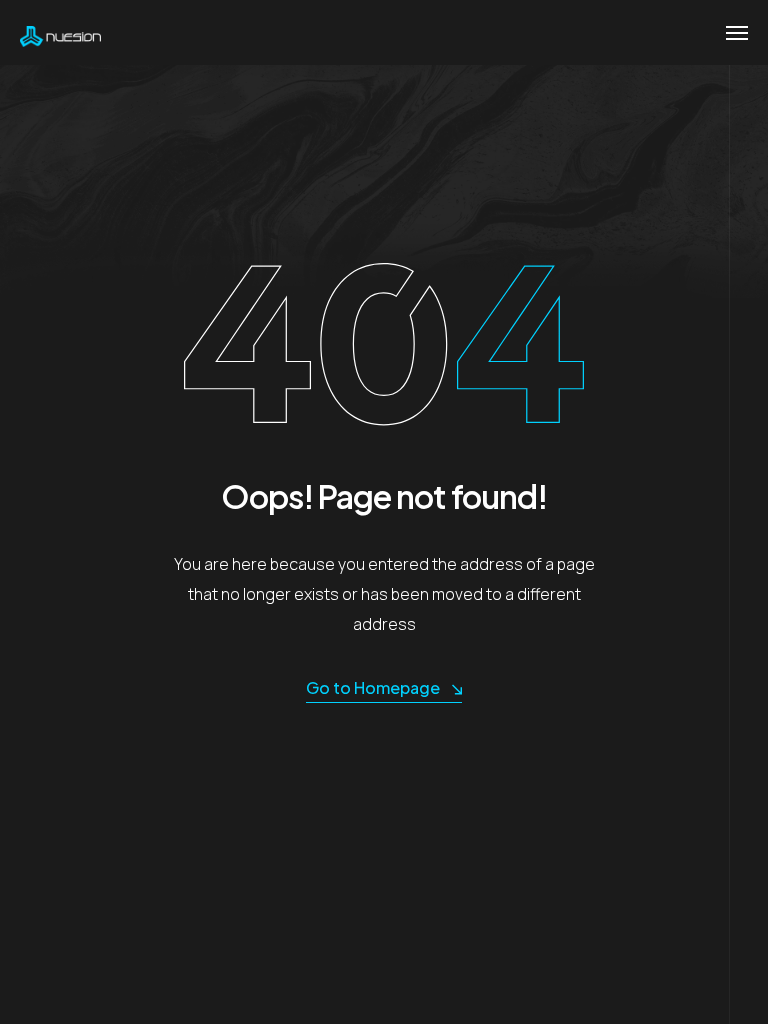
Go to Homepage (373, 687)
